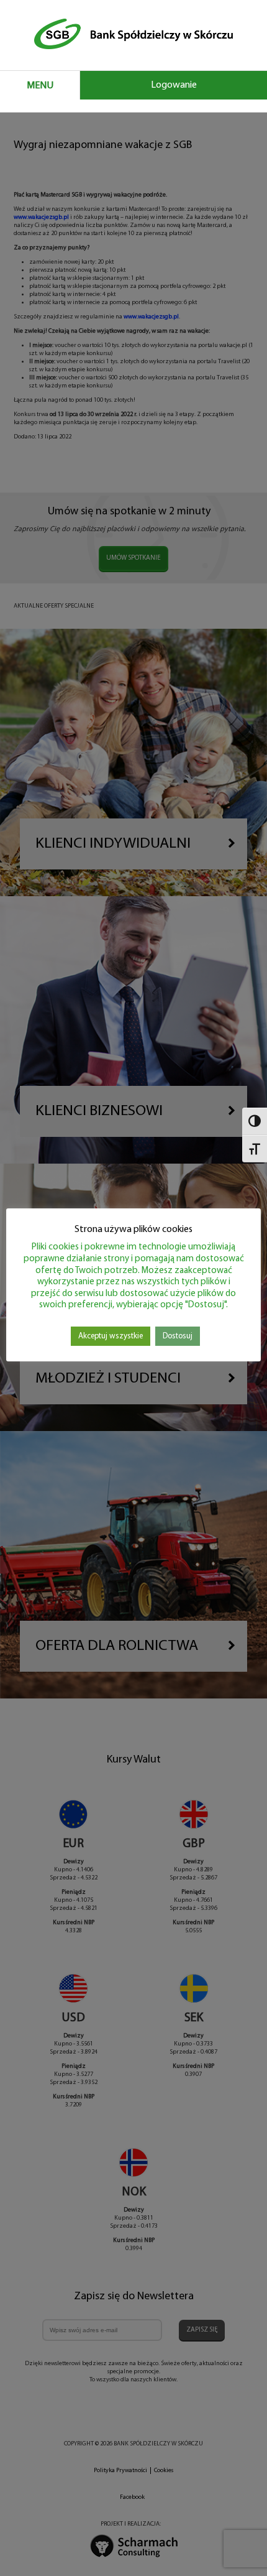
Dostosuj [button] (178, 1336)
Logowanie (174, 85)
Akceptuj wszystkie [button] (111, 1336)
